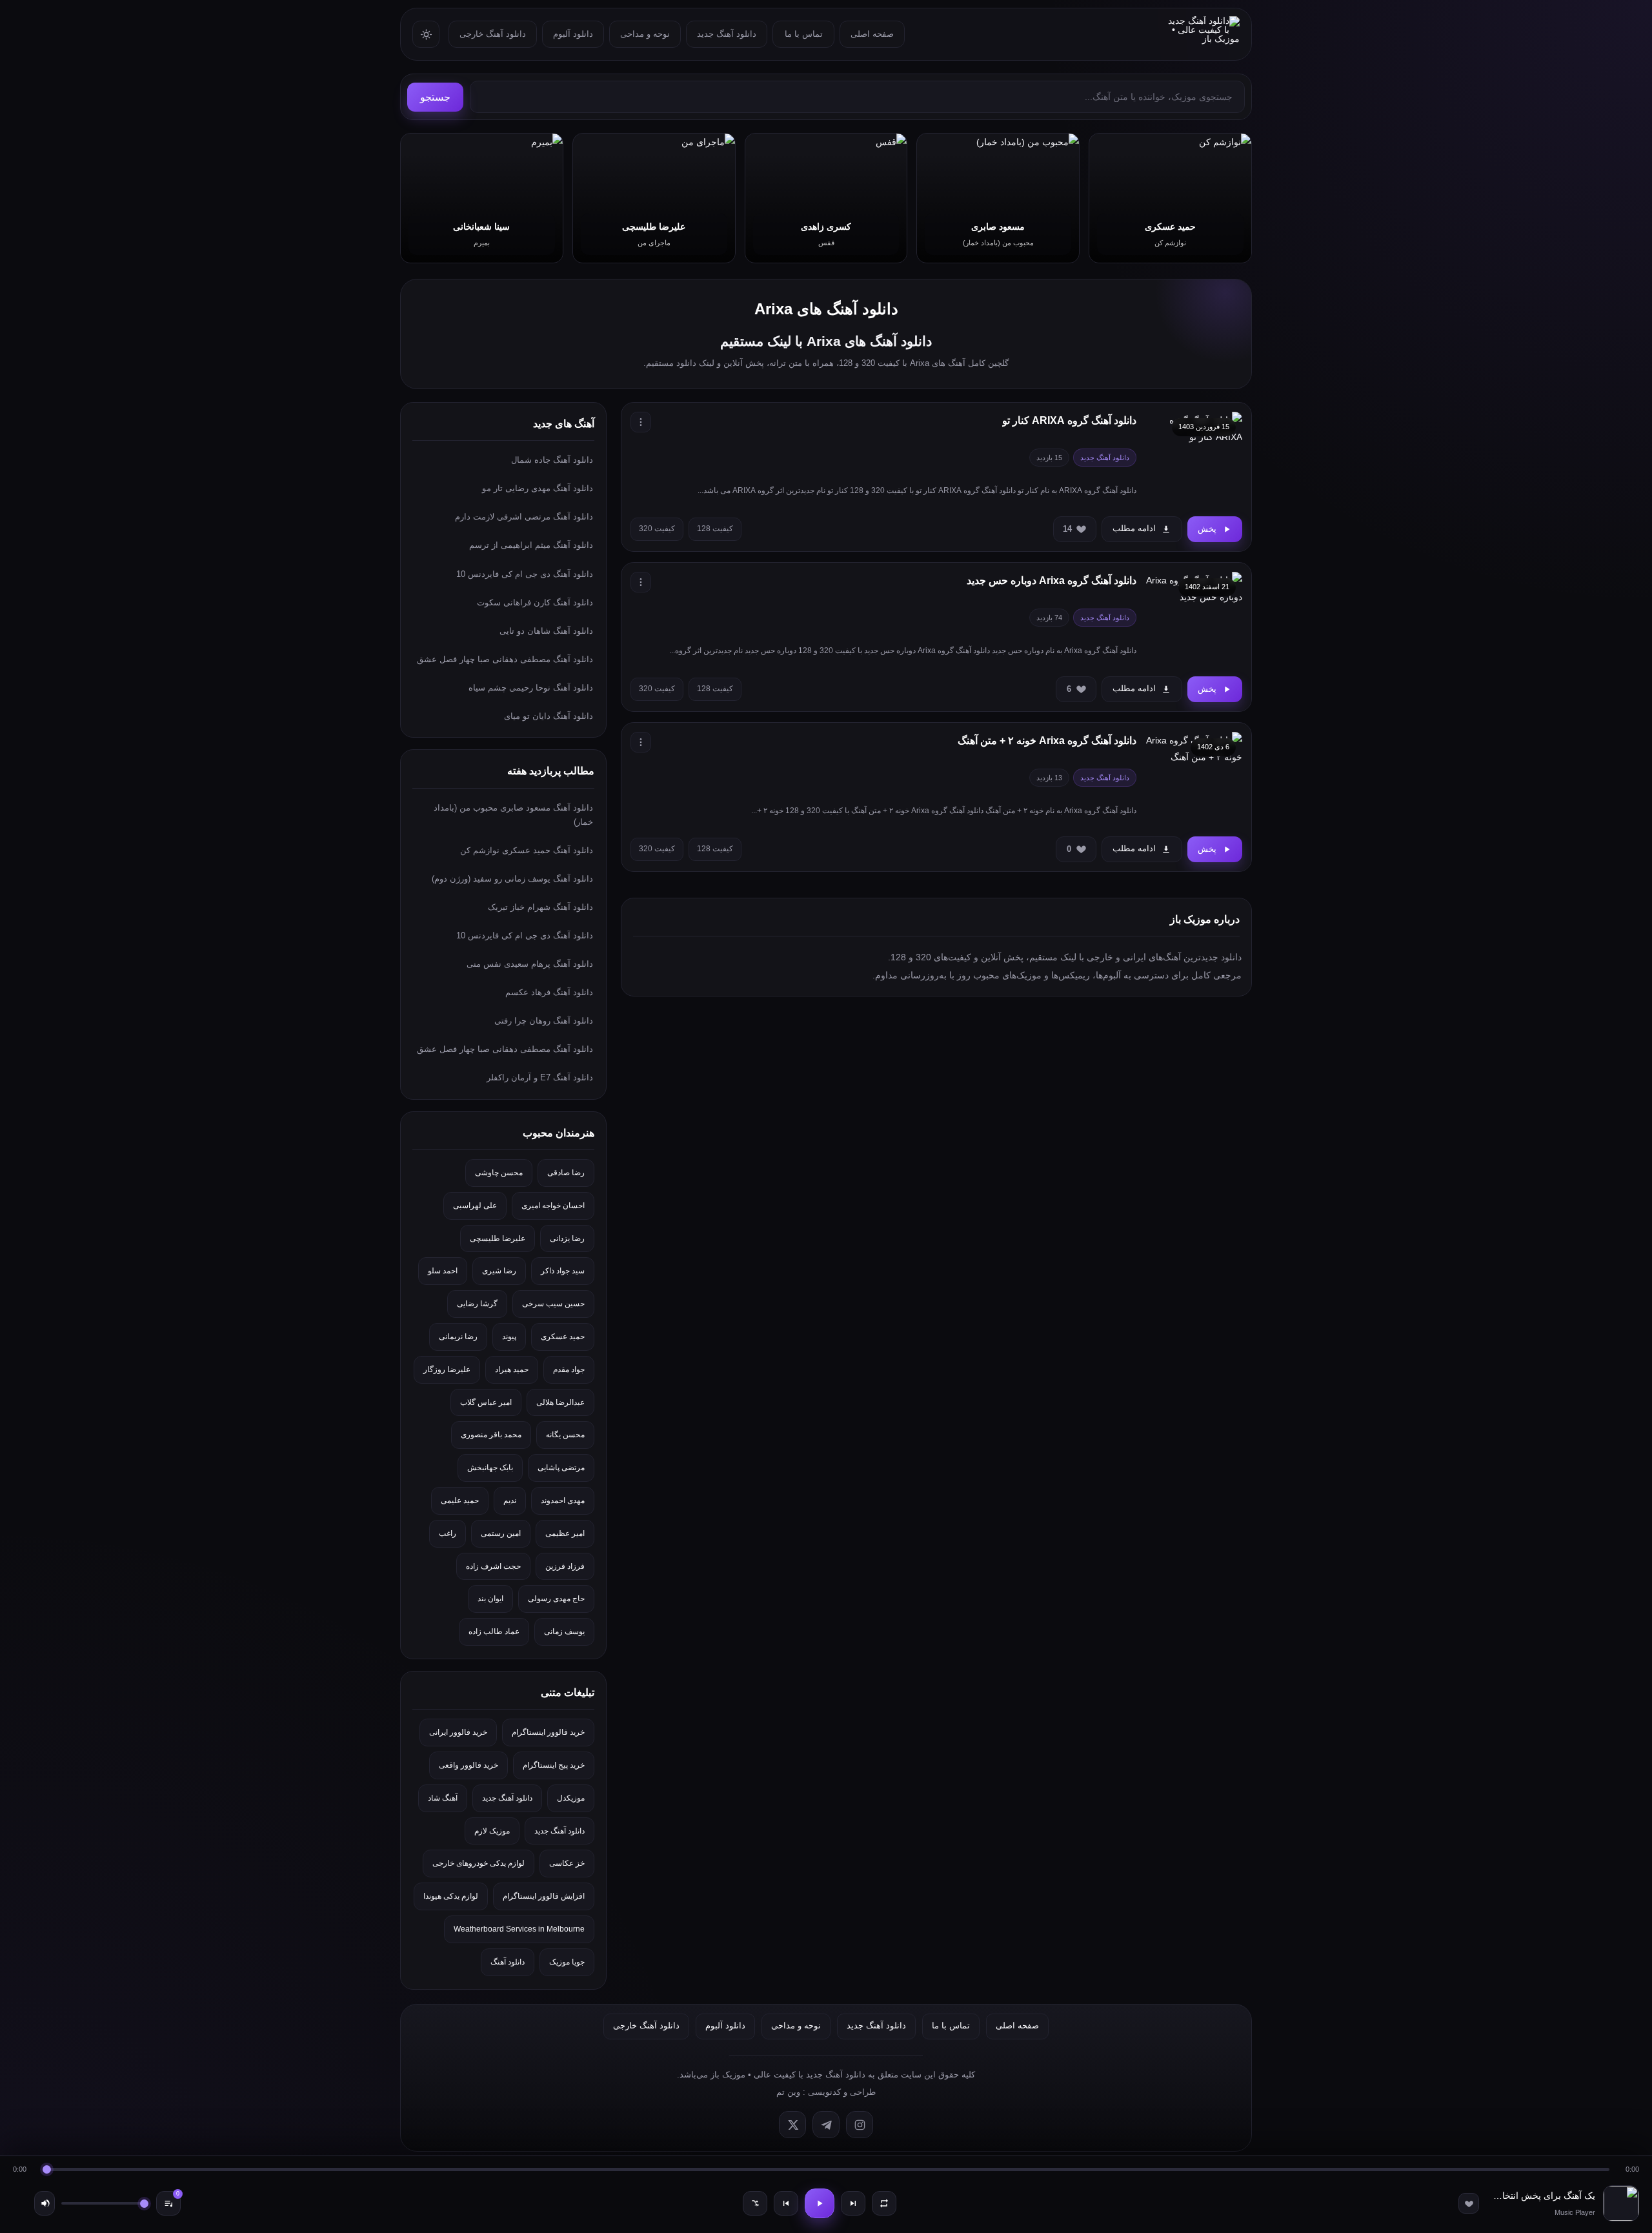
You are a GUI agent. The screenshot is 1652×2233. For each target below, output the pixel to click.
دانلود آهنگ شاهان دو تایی (546, 631)
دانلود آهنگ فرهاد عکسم (549, 992)
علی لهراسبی (475, 1206)
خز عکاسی (567, 1863)
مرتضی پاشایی (561, 1468)
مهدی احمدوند (563, 1500)
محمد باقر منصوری (491, 1435)
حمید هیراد (512, 1369)
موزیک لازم (492, 1831)
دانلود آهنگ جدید (727, 34)
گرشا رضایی (477, 1304)
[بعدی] (853, 2203)
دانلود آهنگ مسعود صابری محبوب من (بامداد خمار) (513, 815)
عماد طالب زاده (494, 1632)
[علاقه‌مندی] (1469, 2203)
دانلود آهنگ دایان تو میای (549, 716)
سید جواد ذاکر (563, 1271)
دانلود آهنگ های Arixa (826, 309)
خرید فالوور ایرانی (458, 1732)
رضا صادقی (566, 1173)
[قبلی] (786, 2203)
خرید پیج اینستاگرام (554, 1765)
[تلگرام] (826, 2125)
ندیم (510, 1500)
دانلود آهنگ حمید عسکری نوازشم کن (527, 850)
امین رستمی (501, 1533)
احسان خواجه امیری (553, 1206)
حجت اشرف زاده (493, 1566)
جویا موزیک (567, 1962)
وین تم (788, 2092)
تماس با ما (804, 34)
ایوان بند (490, 1599)
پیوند (509, 1337)
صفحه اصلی (872, 34)
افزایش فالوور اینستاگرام (544, 1896)
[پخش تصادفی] (755, 2203)
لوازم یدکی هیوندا (451, 1896)
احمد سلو (443, 1271)
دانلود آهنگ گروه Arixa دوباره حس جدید (1052, 581)
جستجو (435, 97)
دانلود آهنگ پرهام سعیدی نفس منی (530, 964)
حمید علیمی (460, 1500)
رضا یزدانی (567, 1238)
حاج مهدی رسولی (556, 1599)
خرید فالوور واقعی (468, 1765)
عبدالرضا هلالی (560, 1402)
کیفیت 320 (657, 529)
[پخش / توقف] (820, 2203)
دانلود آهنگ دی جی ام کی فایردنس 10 (525, 574)
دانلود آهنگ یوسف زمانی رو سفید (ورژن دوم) (512, 879)
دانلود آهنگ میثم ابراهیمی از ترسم (531, 545)
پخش (1207, 529)
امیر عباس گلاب (486, 1402)
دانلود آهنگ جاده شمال (552, 460)
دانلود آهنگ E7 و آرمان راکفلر (540, 1077)
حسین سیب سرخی (553, 1304)
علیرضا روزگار (447, 1369)
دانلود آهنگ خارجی (493, 34)
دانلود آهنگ (508, 1962)
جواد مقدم (569, 1369)
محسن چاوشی (499, 1173)
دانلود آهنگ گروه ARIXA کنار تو (1069, 420)
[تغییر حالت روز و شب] (426, 34)
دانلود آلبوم (573, 34)
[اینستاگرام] (860, 2125)
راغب (448, 1533)
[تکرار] (884, 2203)
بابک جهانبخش (490, 1468)
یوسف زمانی (564, 1632)
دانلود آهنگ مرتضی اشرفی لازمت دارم (524, 517)
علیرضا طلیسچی (498, 1238)
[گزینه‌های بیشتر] (641, 422)
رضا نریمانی (458, 1337)
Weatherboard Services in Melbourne (519, 1929)
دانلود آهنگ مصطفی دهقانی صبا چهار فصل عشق (505, 659)
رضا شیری (499, 1271)
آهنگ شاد (443, 1798)
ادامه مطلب (1134, 528)
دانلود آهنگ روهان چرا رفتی (544, 1021)
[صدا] (45, 2203)
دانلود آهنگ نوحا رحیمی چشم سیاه (531, 688)
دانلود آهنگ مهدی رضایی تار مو (538, 488)
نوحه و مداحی (645, 34)
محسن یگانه (565, 1435)
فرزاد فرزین (565, 1566)
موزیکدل (571, 1798)
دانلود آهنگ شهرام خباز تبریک (540, 907)
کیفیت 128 (715, 529)
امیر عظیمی (565, 1533)
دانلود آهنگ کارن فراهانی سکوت (535, 602)
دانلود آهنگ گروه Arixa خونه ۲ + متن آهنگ (1047, 741)
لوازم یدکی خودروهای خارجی (478, 1863)
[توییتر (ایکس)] (792, 2125)
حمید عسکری (563, 1337)
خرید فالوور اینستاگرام (548, 1732)
